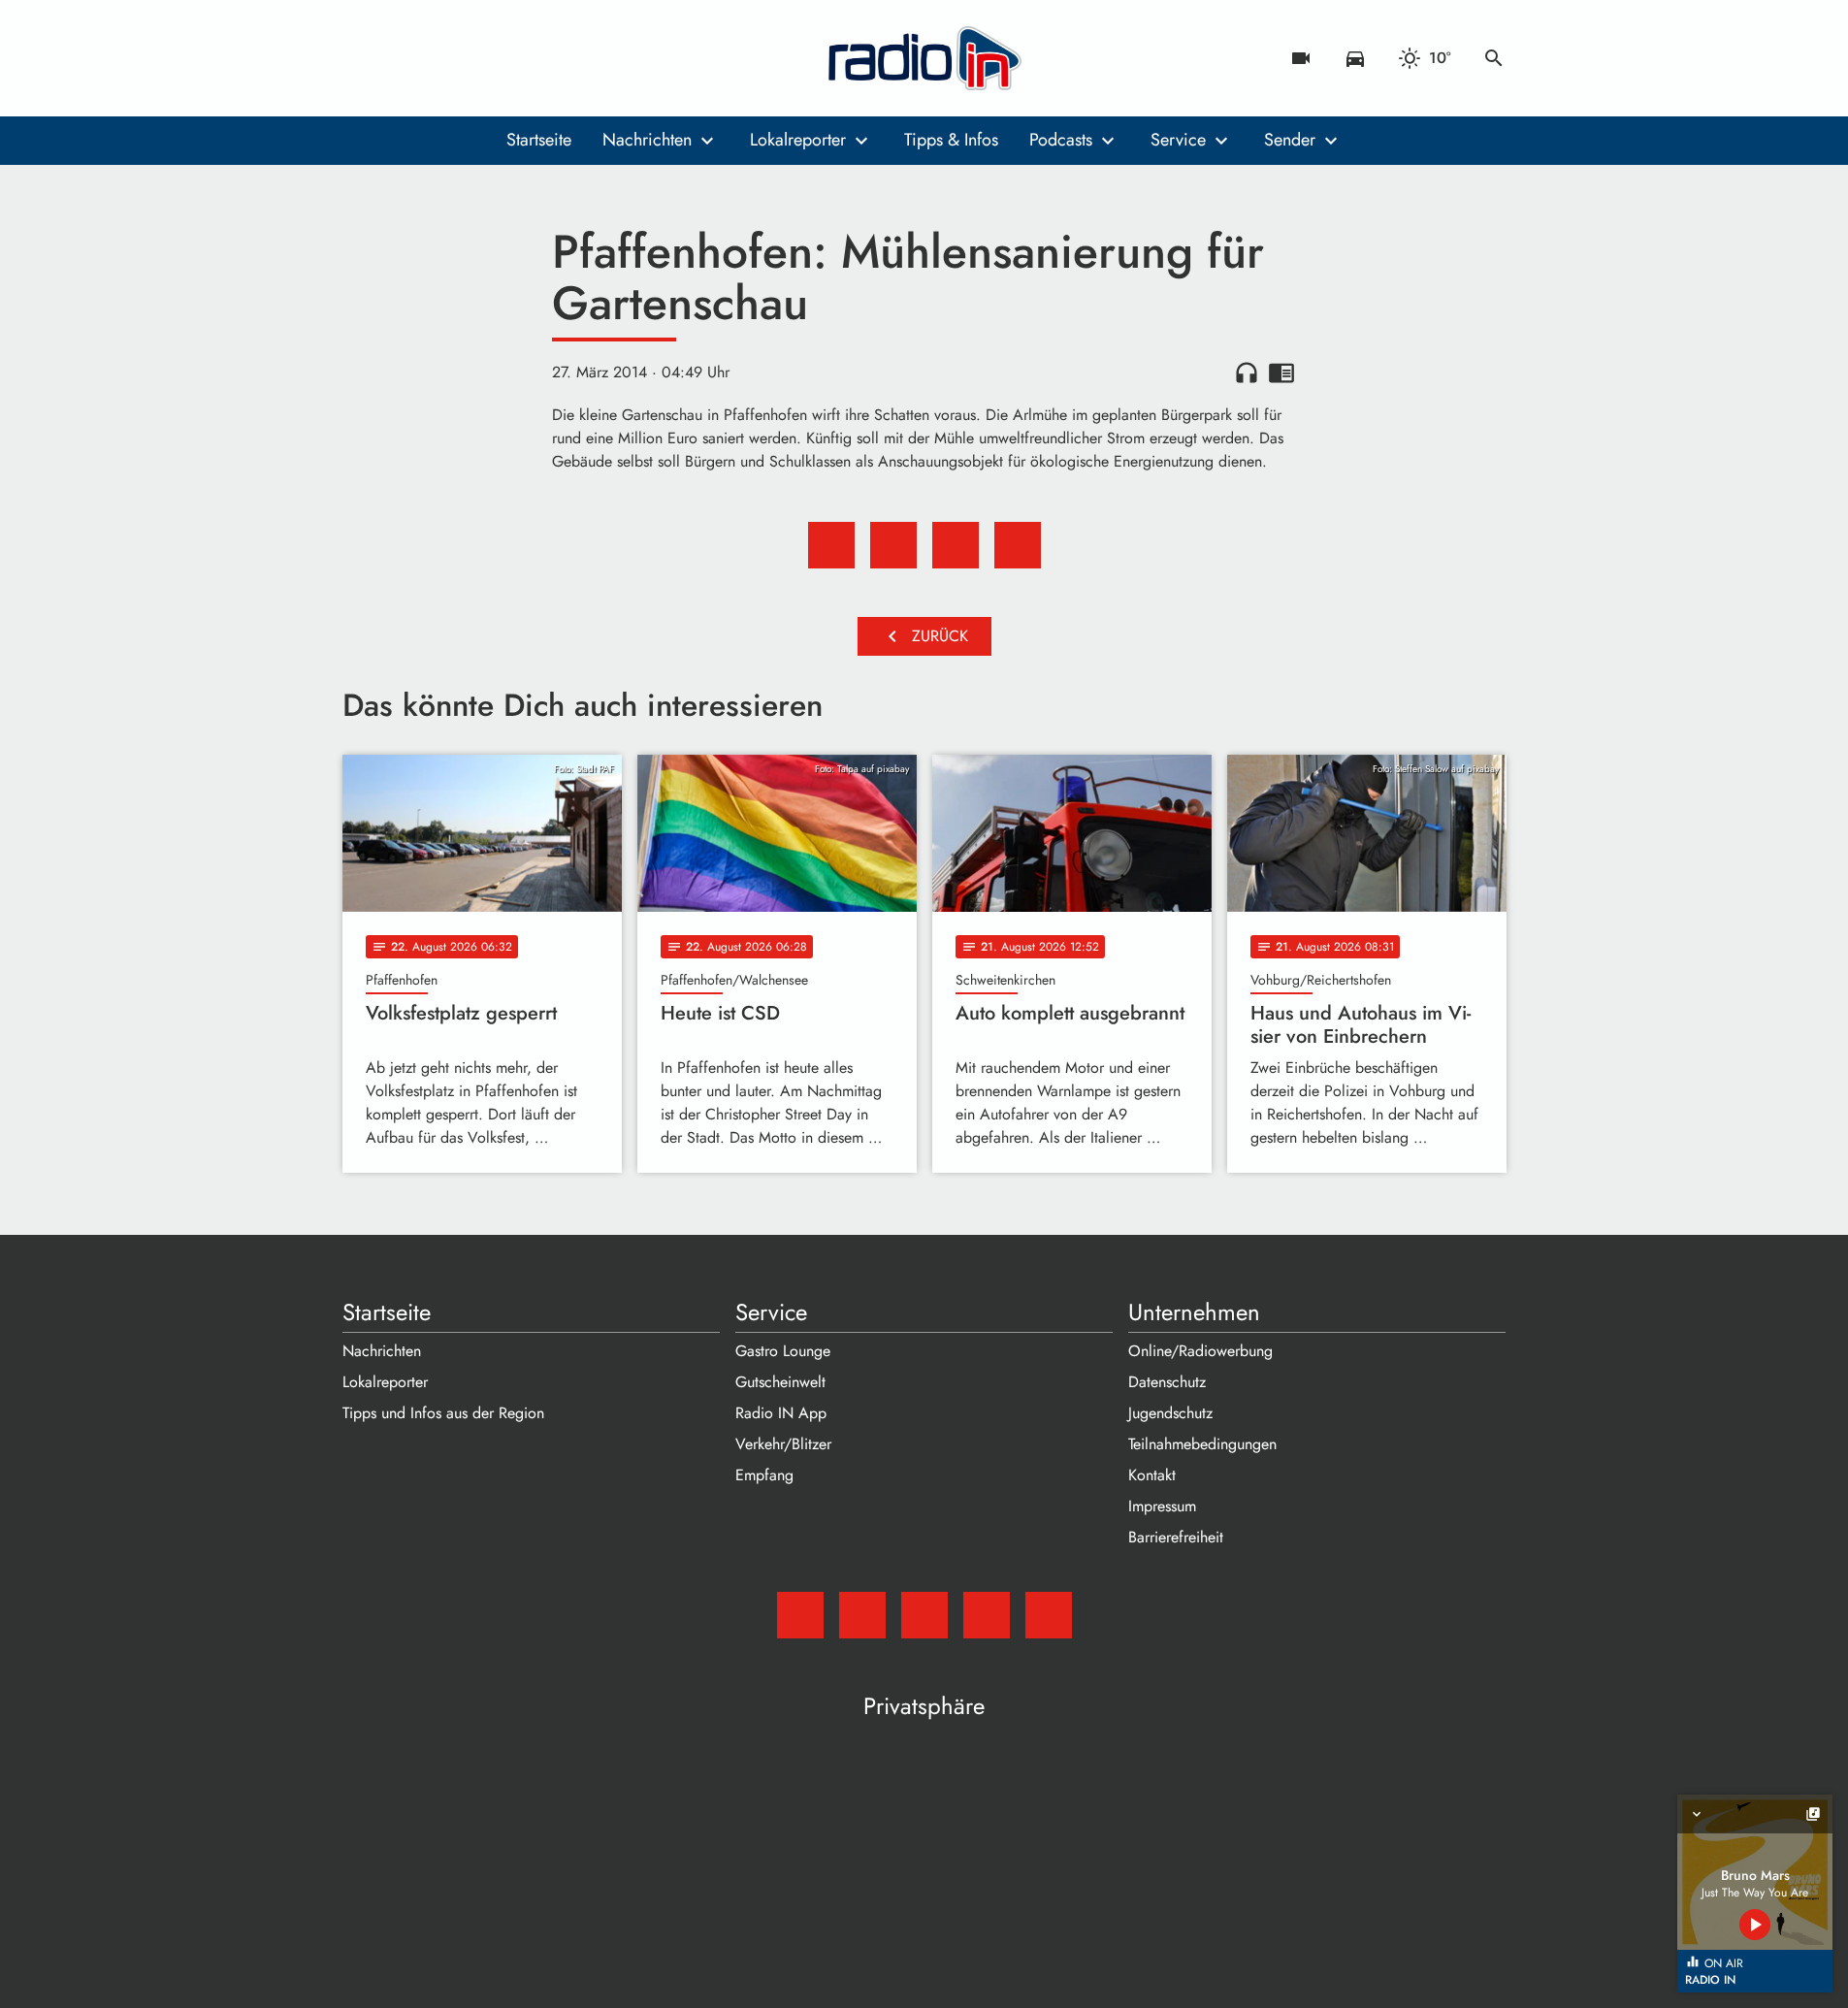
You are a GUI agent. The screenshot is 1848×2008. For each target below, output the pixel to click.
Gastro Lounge (783, 1351)
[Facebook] (401, 58)
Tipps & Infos (951, 140)
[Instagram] (439, 58)
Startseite (539, 140)
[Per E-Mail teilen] (1018, 545)
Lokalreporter (798, 140)
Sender (1290, 140)
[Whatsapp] (478, 58)
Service (1178, 140)
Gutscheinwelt (780, 1382)
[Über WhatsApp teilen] (956, 545)
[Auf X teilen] (893, 545)
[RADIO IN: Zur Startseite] (924, 58)
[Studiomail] (362, 58)
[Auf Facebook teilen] (831, 545)
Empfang (764, 1475)
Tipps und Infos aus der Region (443, 1413)
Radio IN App (781, 1413)
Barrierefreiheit (1176, 1537)
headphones (1247, 372)
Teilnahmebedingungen (1202, 1444)
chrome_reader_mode (1281, 372)
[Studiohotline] (517, 58)
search (1494, 58)
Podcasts (1061, 140)
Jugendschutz (1170, 1413)
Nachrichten (647, 140)
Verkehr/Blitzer (783, 1444)
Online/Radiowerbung (1200, 1351)
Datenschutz (1167, 1382)
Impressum (1162, 1506)
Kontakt (1152, 1475)
